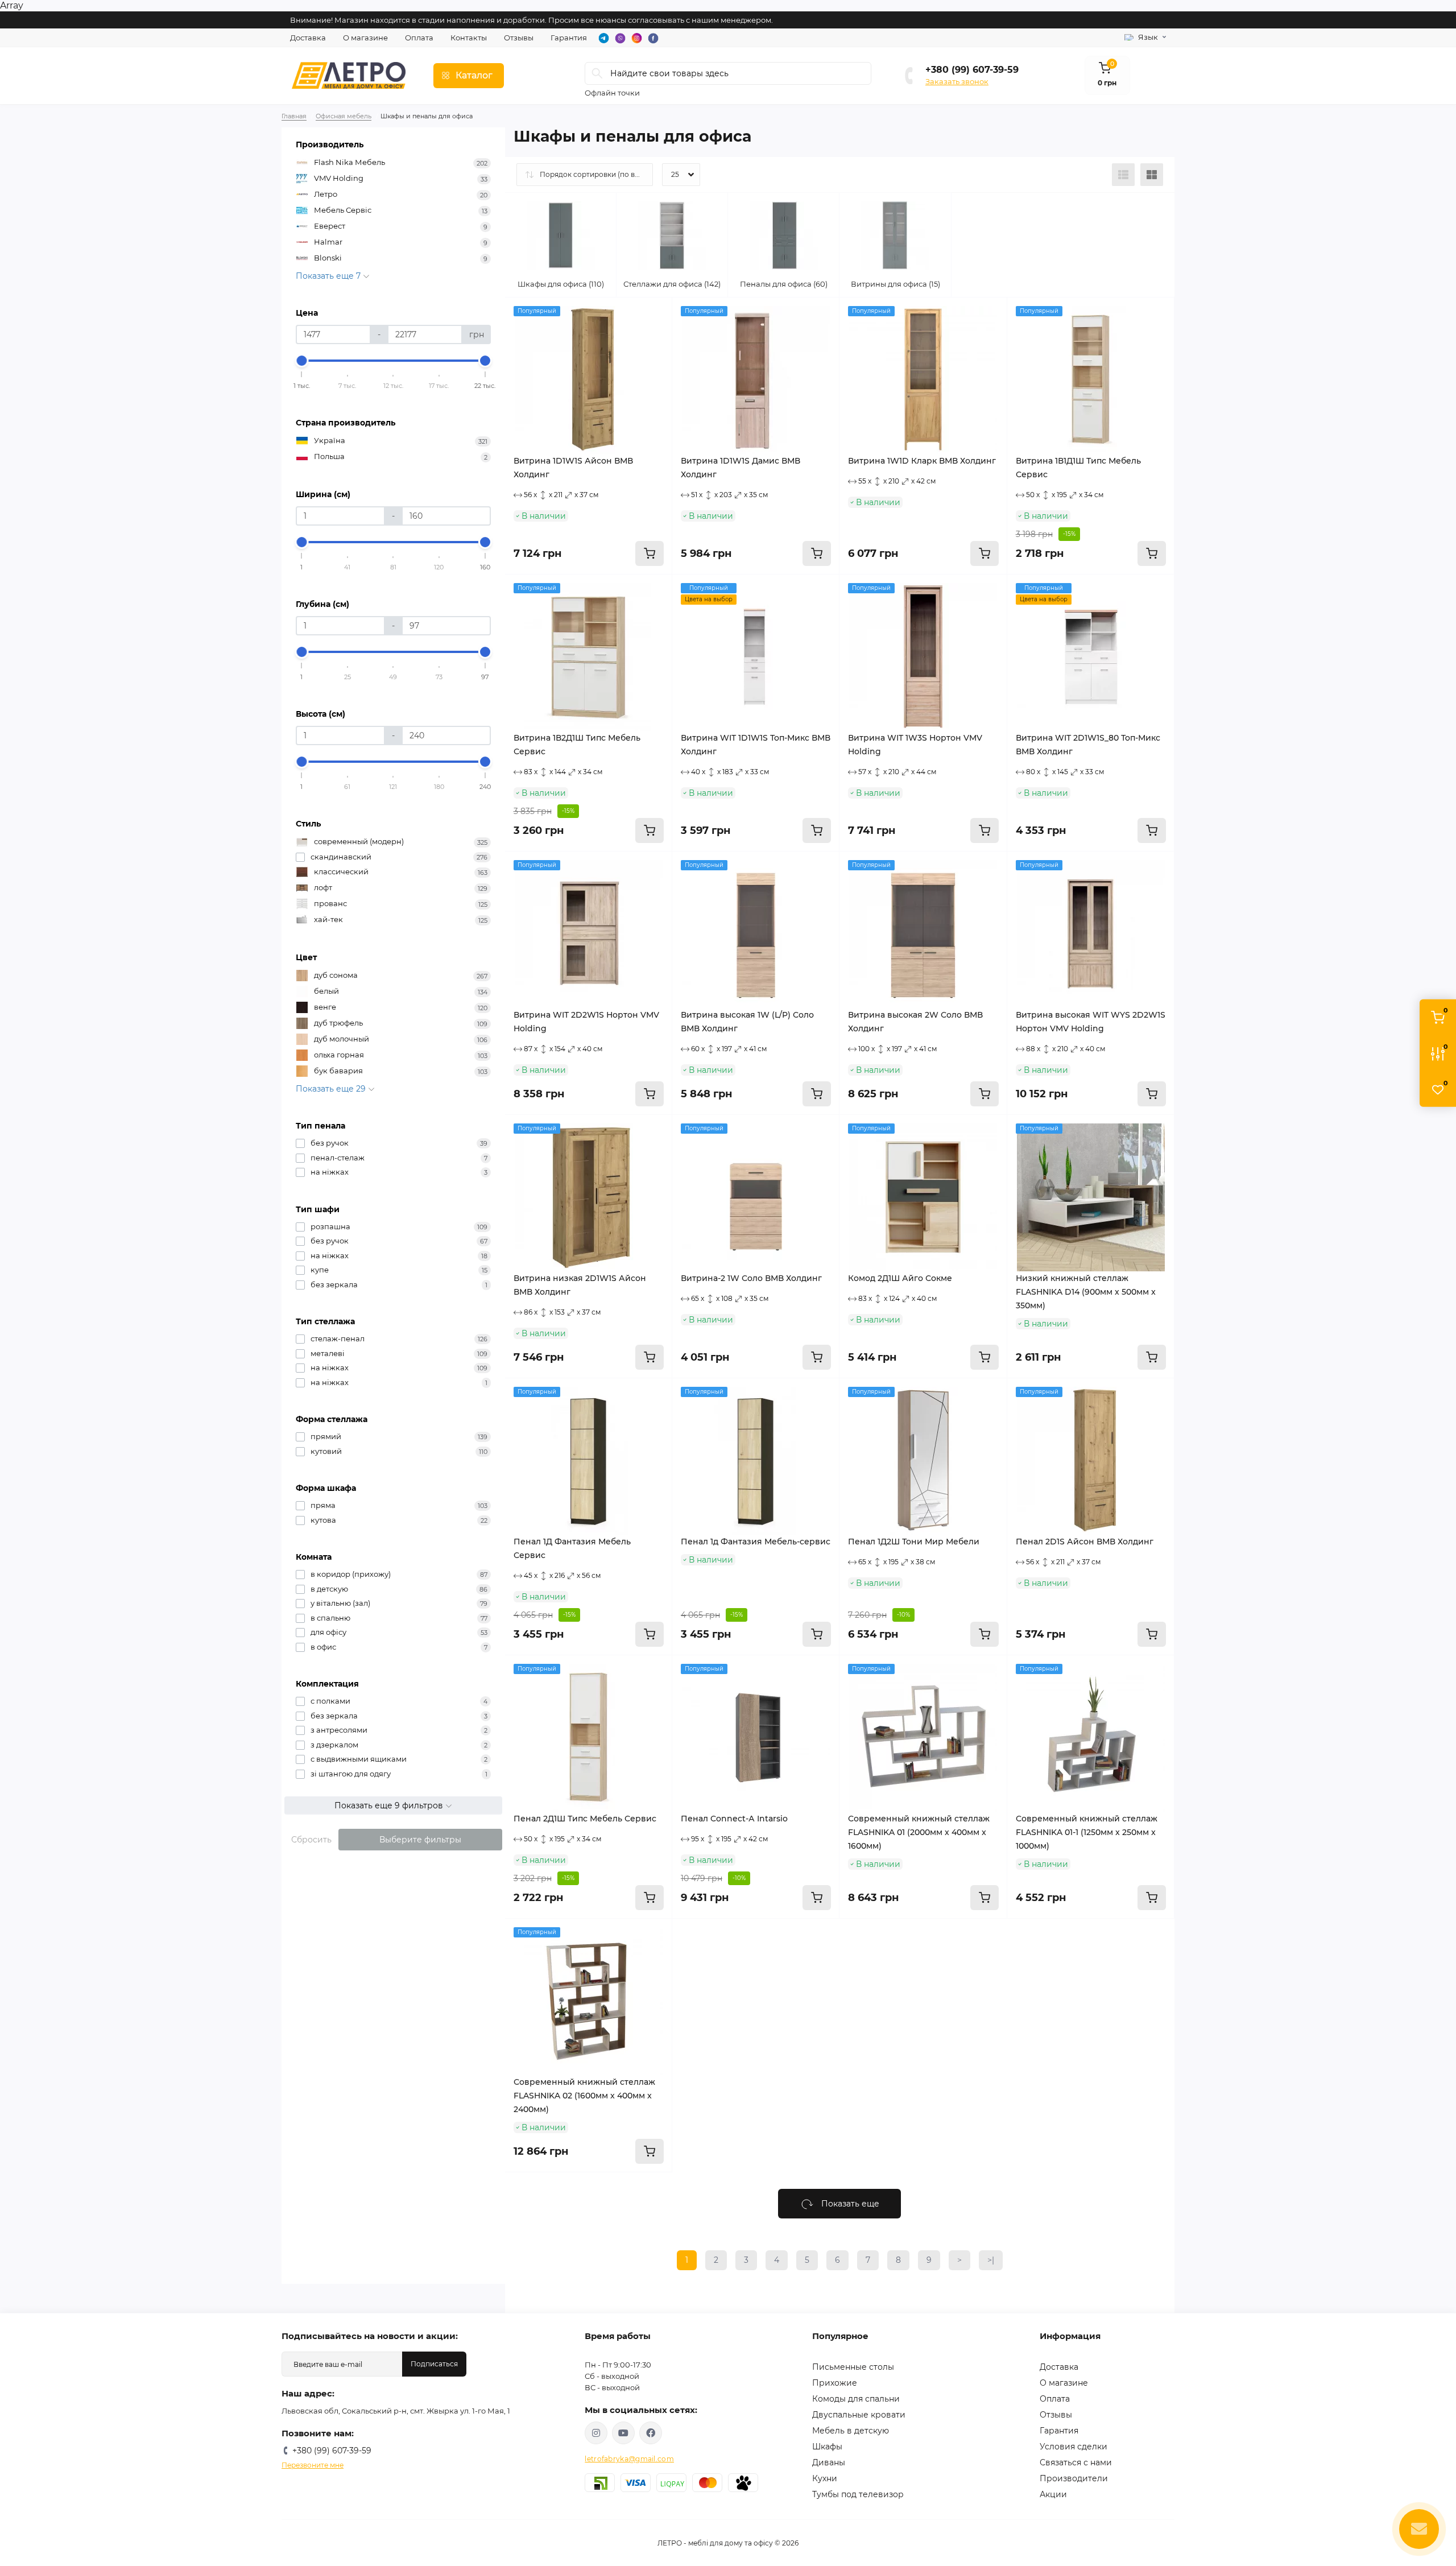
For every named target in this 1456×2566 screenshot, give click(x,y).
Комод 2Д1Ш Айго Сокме (900, 1278)
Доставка (308, 38)
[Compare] (655, 358)
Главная (294, 116)
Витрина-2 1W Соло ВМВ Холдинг (751, 1278)
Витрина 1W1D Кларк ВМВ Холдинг (922, 461)
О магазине (365, 38)
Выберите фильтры (420, 1840)
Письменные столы (853, 2367)
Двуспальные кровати (859, 2415)
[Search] (597, 73)
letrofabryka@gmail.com (629, 2459)
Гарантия (569, 38)
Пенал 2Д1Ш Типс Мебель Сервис (585, 1819)
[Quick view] (655, 315)
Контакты (469, 38)
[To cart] (650, 553)
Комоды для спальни (856, 2399)
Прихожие (835, 2383)
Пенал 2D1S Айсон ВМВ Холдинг (1085, 1542)
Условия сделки (1074, 2447)
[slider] (302, 361)
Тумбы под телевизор (858, 2494)
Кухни (825, 2478)
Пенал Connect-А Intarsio (734, 1819)
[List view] (1123, 175)
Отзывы (519, 38)
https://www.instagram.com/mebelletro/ (596, 2433)
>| (991, 2260)
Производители (1074, 2478)
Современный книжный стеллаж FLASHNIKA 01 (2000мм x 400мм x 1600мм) (919, 1832)
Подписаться (434, 2364)
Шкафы (827, 2447)
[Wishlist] (655, 336)
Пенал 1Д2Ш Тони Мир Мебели (914, 1542)
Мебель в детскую (851, 2431)
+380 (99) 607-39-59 (972, 70)
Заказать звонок (957, 81)
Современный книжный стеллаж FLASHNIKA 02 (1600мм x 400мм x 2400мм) (584, 2096)
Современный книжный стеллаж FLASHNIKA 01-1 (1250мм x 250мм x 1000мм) (1087, 1832)
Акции (1053, 2494)
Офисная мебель (344, 116)
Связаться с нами (1076, 2462)
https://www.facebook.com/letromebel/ (651, 2433)
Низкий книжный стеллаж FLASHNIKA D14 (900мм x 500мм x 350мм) (1086, 1292)
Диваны (829, 2462)
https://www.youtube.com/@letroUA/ (623, 2433)
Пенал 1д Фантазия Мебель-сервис (756, 1542)
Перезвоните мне (313, 2465)
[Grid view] (1152, 175)
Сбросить (311, 1840)
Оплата (419, 38)
